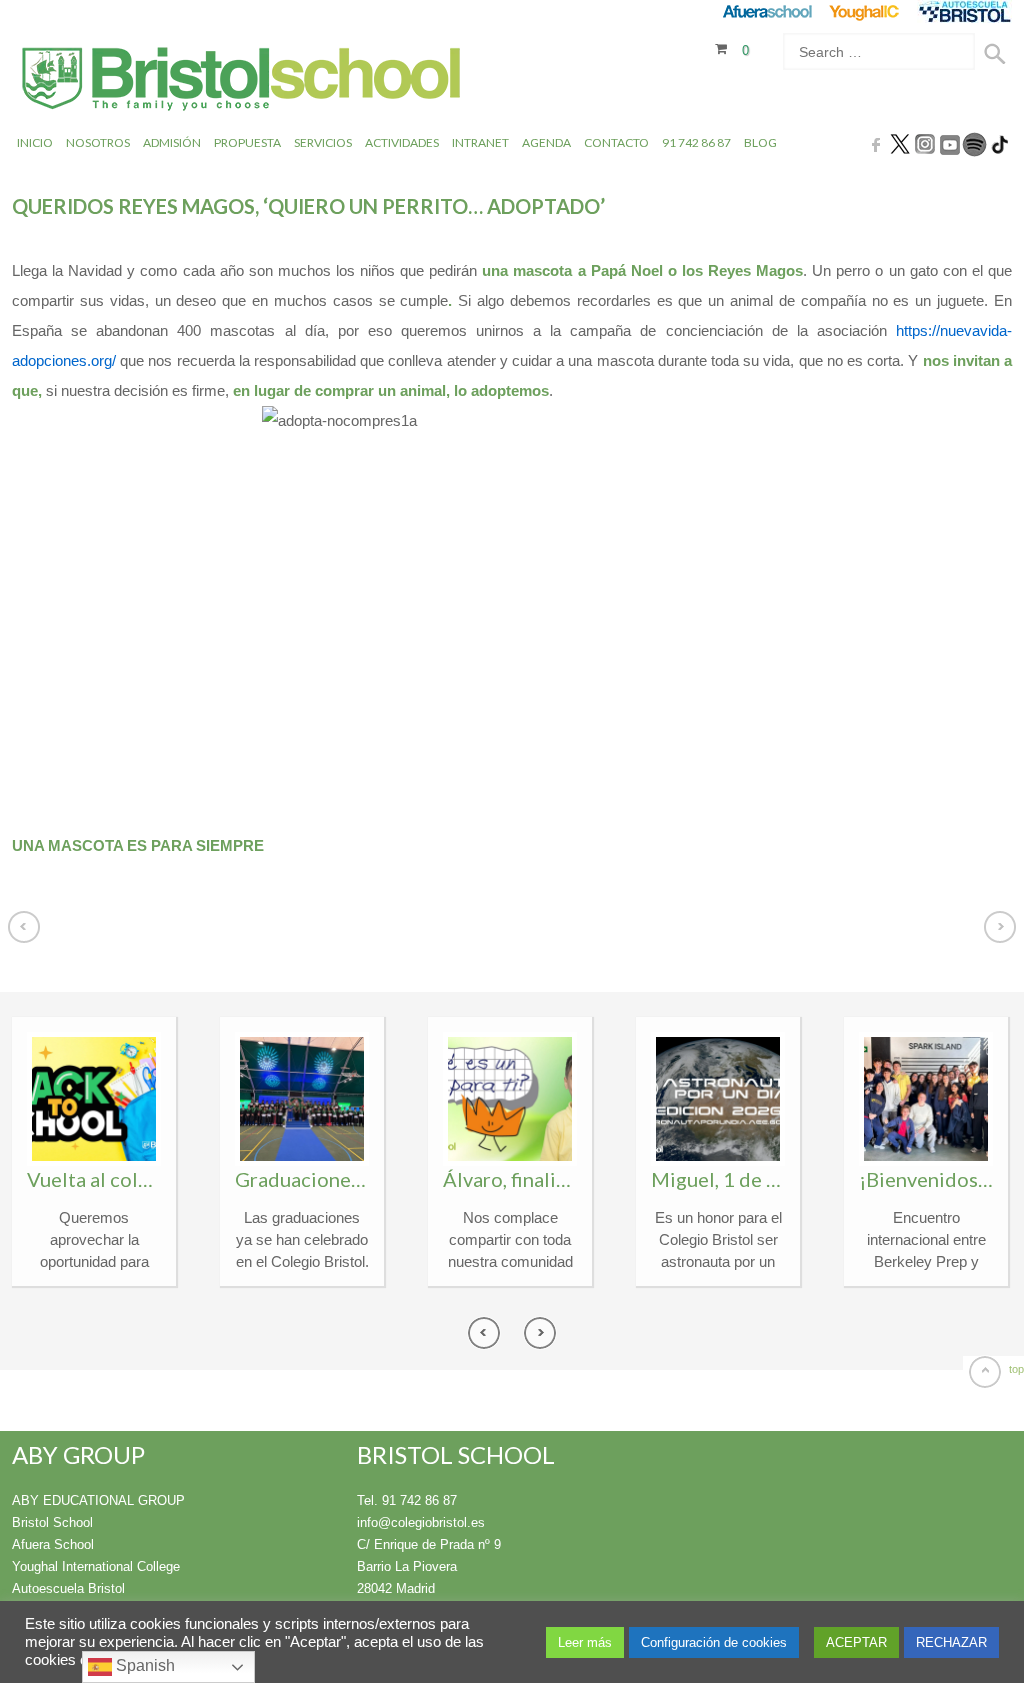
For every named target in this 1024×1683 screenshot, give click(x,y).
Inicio (35, 142)
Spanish (143, 1665)
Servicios (323, 142)
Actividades (402, 142)
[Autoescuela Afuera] (964, 11)
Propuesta (247, 142)
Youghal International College (96, 1566)
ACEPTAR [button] (856, 1642)
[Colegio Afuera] (766, 11)
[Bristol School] (242, 81)
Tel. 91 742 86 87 (407, 1500)
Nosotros (98, 142)
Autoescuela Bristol (68, 1588)
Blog (760, 142)
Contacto (616, 142)
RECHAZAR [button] (951, 1642)
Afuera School (53, 1544)
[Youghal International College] (865, 11)
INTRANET (480, 142)
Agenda (546, 142)
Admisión (172, 142)
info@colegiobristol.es (421, 1522)
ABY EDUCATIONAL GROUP (98, 1500)
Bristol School (52, 1522)
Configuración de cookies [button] (714, 1642)
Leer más (585, 1642)
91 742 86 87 (696, 142)
